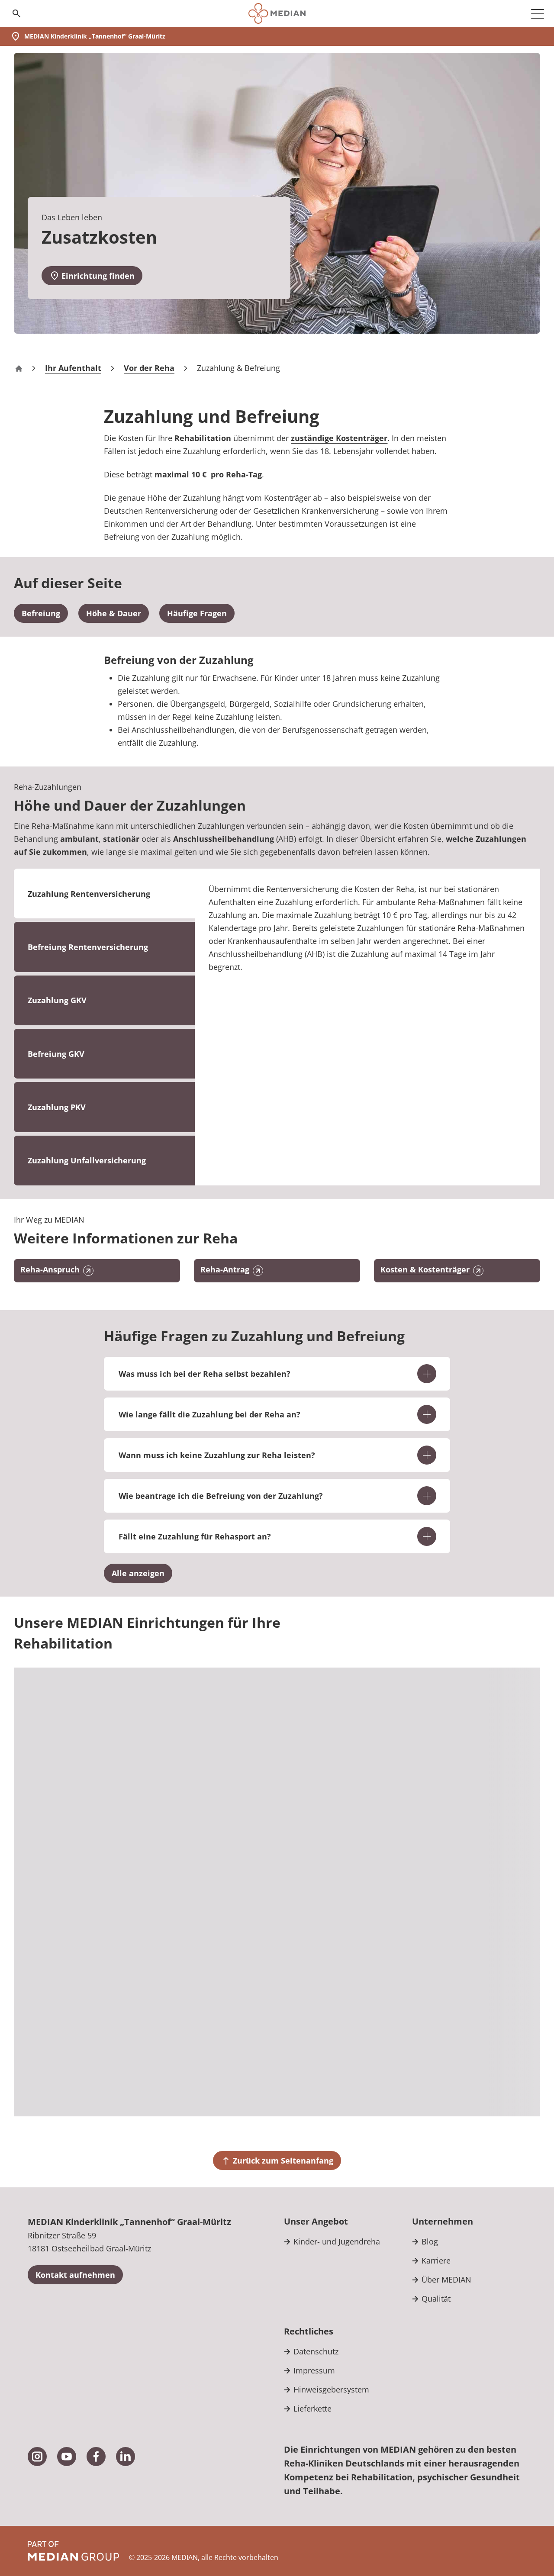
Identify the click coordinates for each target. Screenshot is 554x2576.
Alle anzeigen (138, 1573)
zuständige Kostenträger (339, 438)
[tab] (104, 947)
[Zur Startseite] (277, 13)
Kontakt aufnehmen (75, 2275)
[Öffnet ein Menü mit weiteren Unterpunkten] (538, 13)
